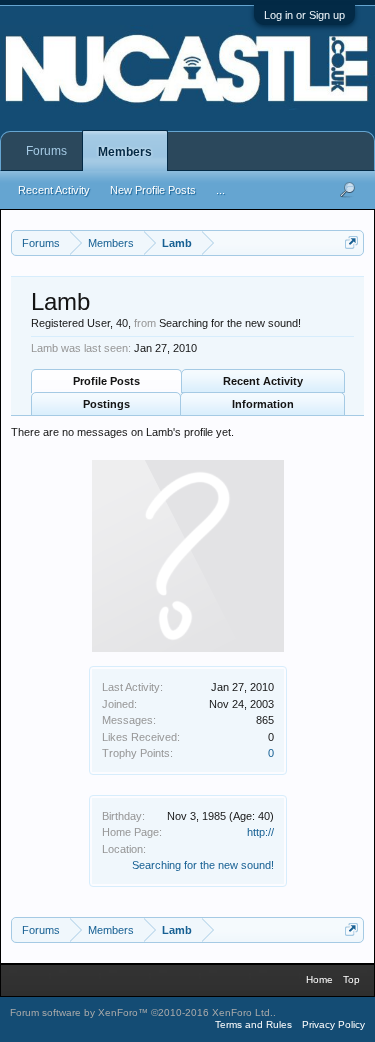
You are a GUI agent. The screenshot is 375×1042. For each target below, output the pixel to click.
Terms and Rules (253, 1024)
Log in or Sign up (304, 15)
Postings (106, 404)
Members (125, 152)
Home (319, 979)
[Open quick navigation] (351, 242)
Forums (46, 151)
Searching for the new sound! (203, 865)
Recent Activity (263, 381)
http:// (260, 832)
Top (351, 979)
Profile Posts (106, 381)
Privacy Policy (333, 1024)
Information (263, 404)
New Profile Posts (153, 190)
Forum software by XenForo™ (141, 1012)
